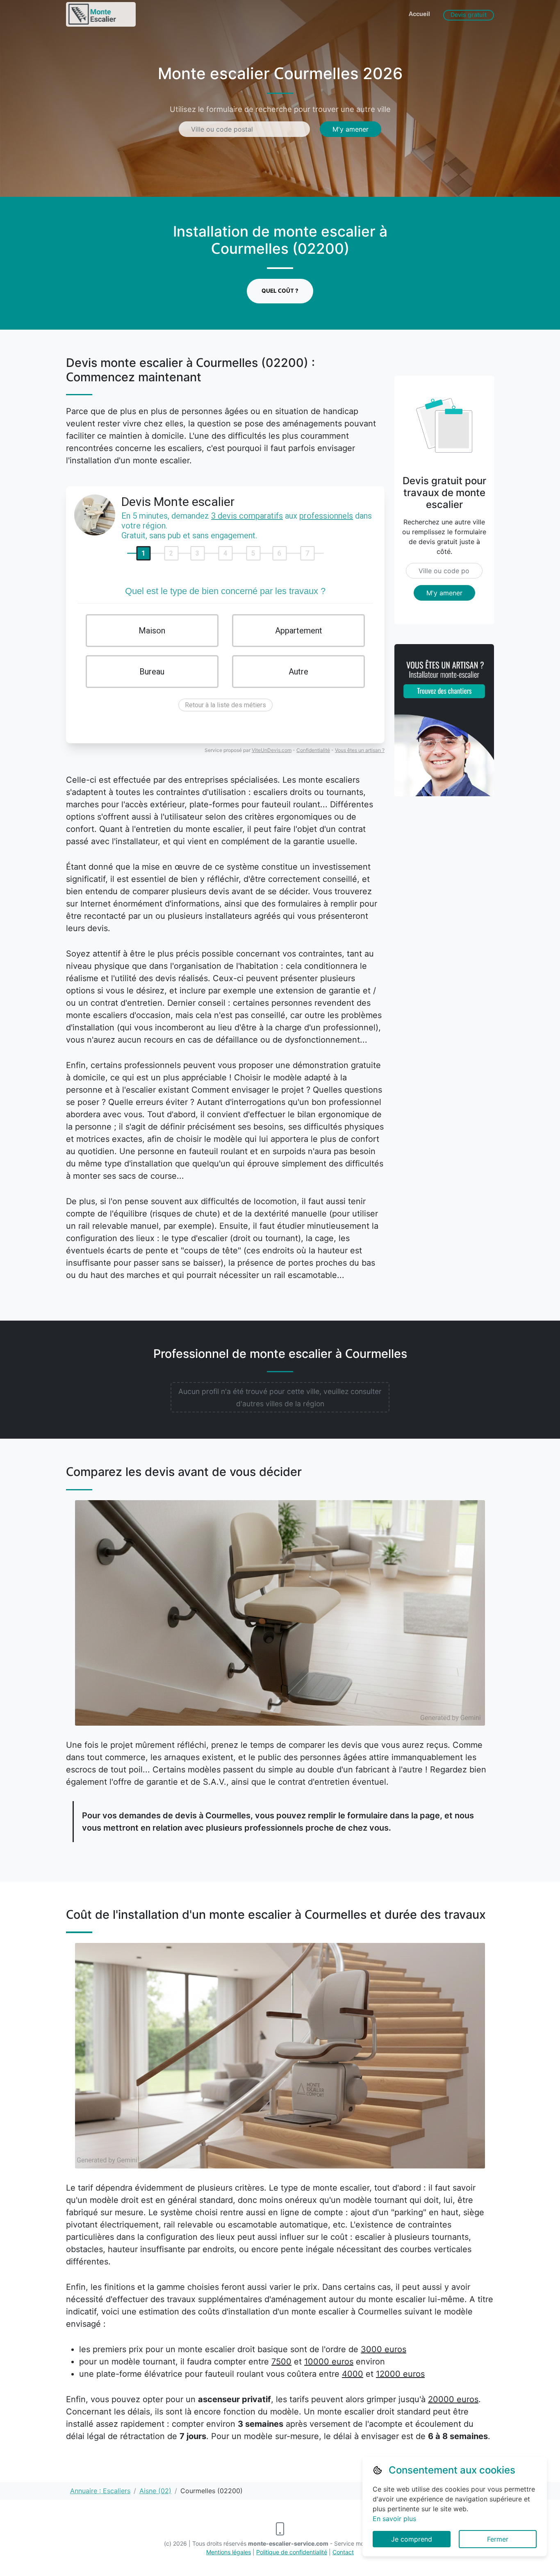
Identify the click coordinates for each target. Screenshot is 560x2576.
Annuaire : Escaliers (100, 2491)
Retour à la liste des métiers (225, 705)
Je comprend (412, 2539)
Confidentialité (313, 750)
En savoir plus (394, 2519)
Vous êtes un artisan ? (360, 750)
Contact (343, 2552)
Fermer (498, 2539)
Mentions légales (229, 2552)
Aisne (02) (155, 2491)
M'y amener (351, 129)
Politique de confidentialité (292, 2552)
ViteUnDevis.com (272, 750)
